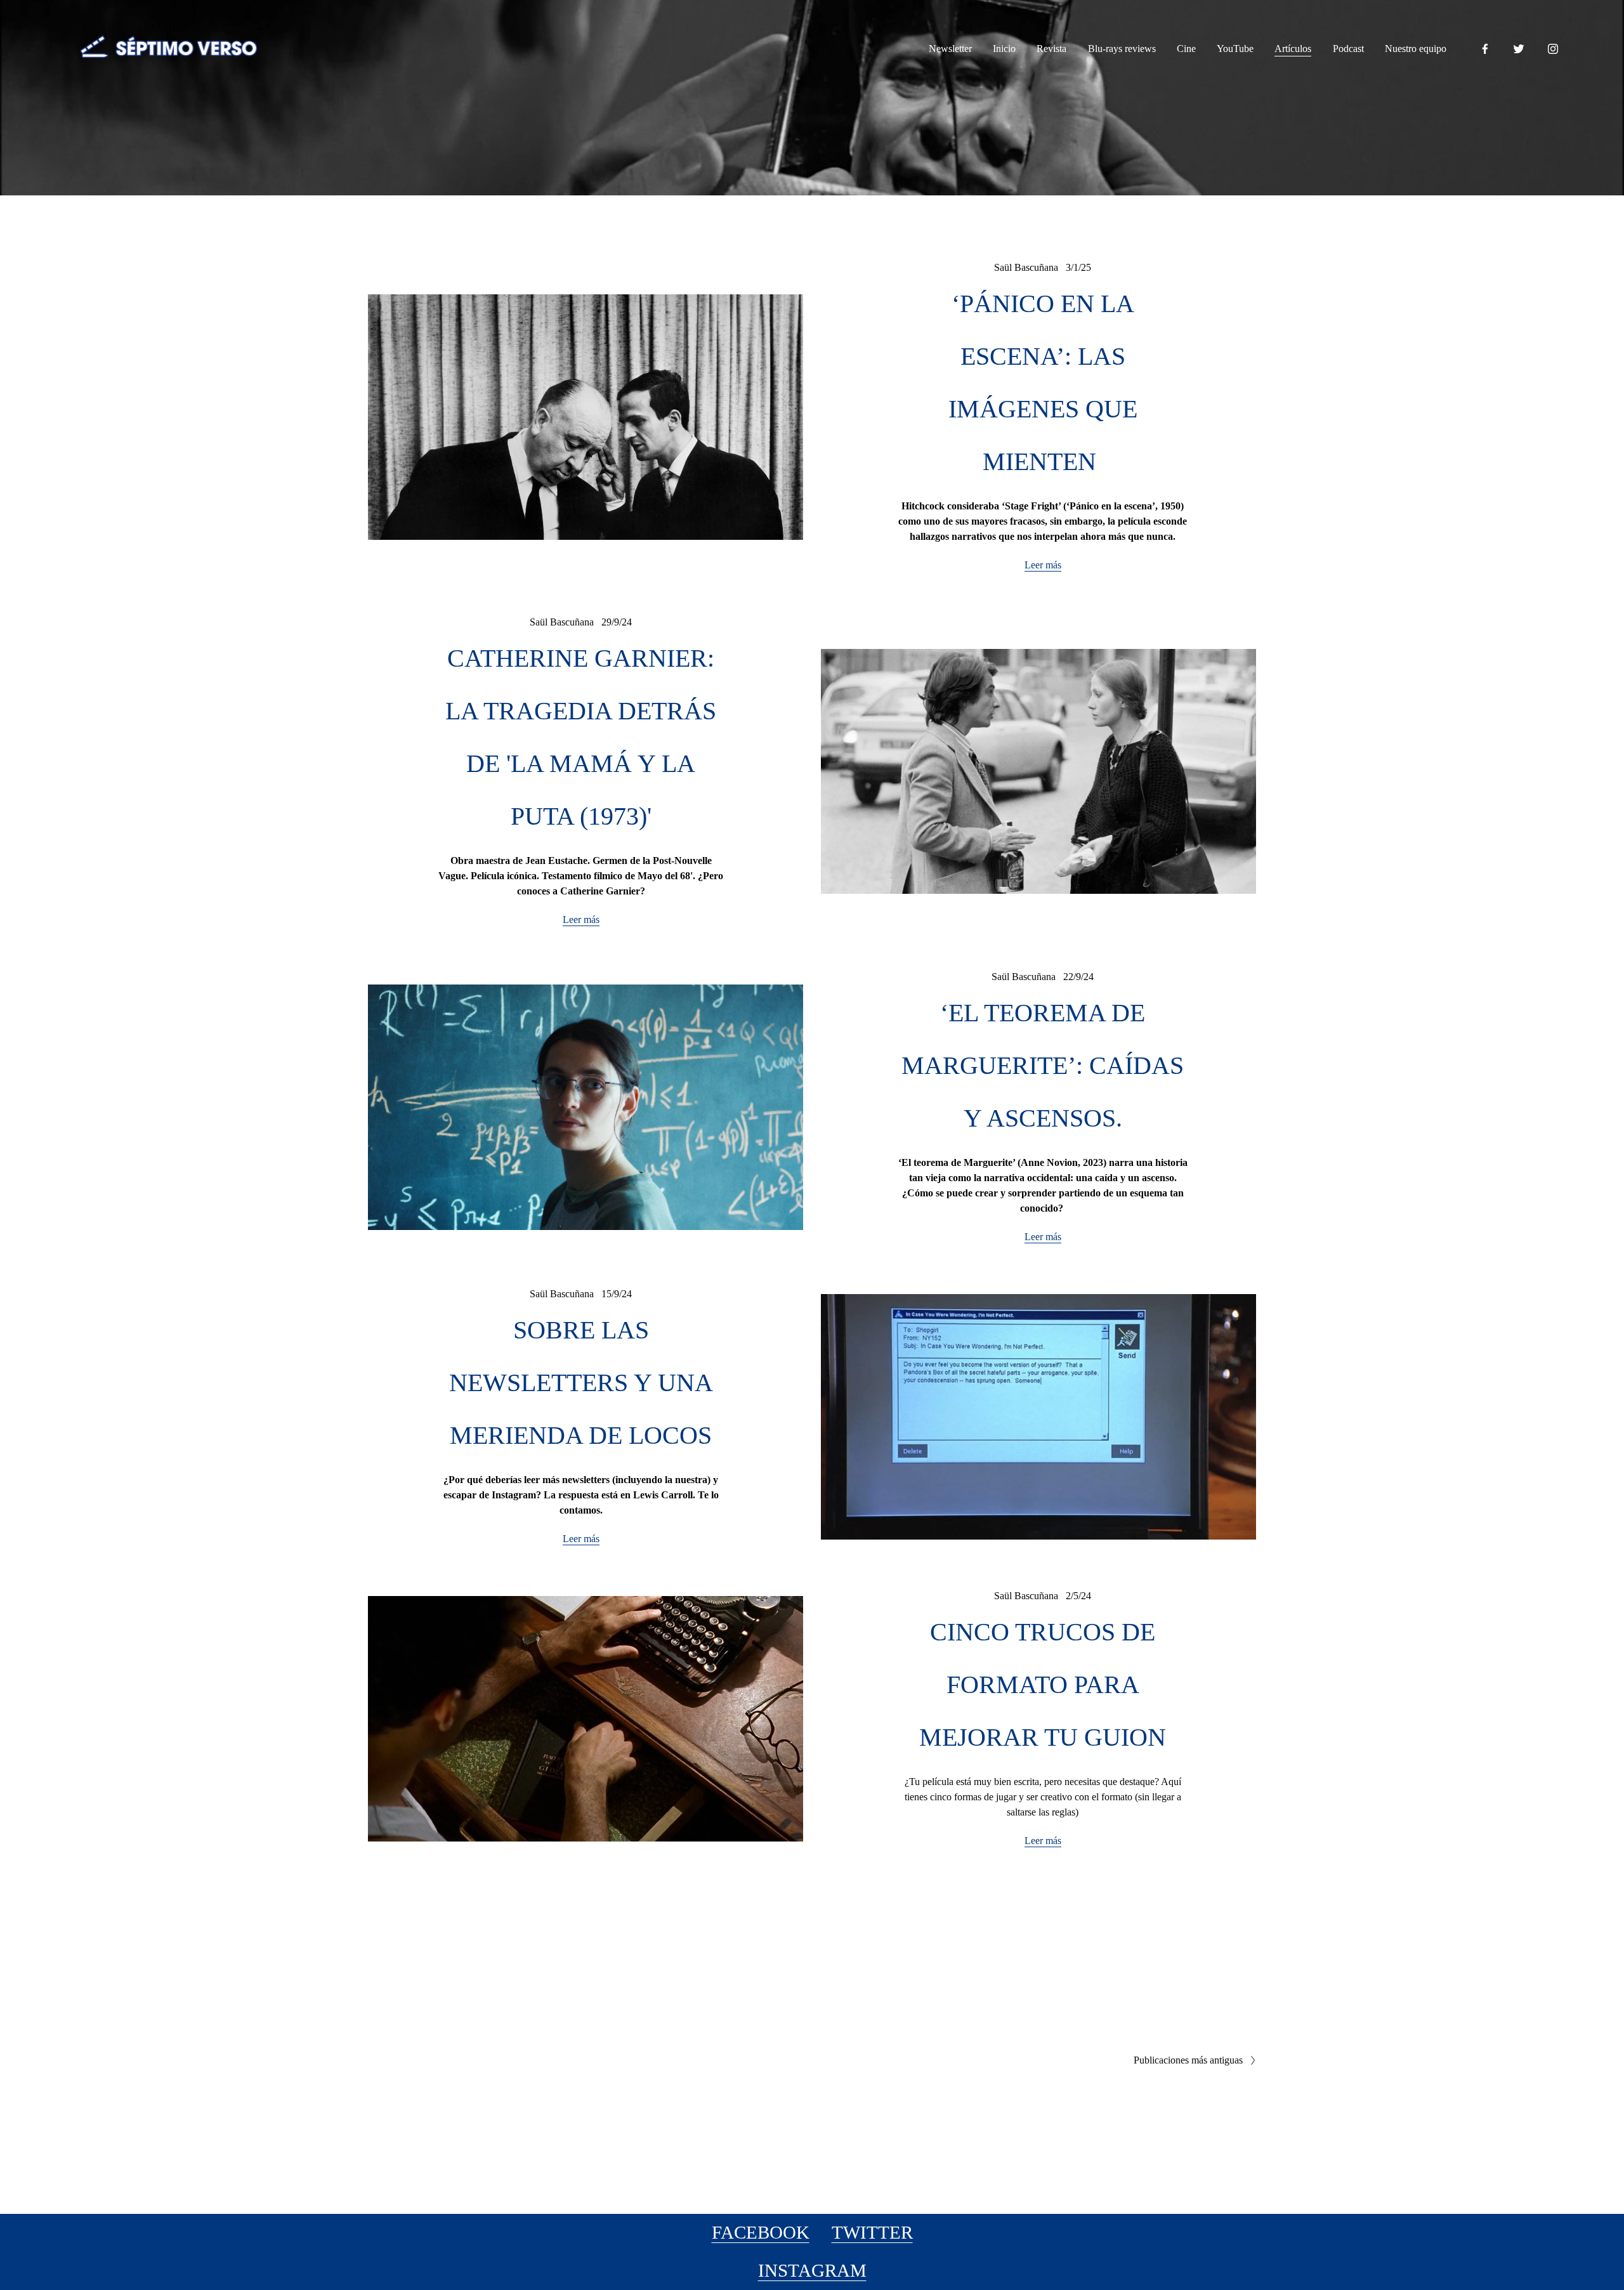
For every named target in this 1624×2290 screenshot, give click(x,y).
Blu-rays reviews (1122, 49)
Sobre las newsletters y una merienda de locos (581, 1383)
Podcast (1348, 49)
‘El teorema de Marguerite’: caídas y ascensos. (1043, 1066)
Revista (1051, 49)
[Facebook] (1485, 49)
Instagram (812, 2270)
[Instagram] (1553, 49)
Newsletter (950, 49)
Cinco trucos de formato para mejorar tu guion (1043, 1685)
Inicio (1004, 49)
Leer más (1043, 565)
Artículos (1293, 49)
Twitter (872, 2232)
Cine (1186, 49)
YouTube (1235, 49)
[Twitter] (1519, 49)
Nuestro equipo (1416, 49)
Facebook (761, 2232)
